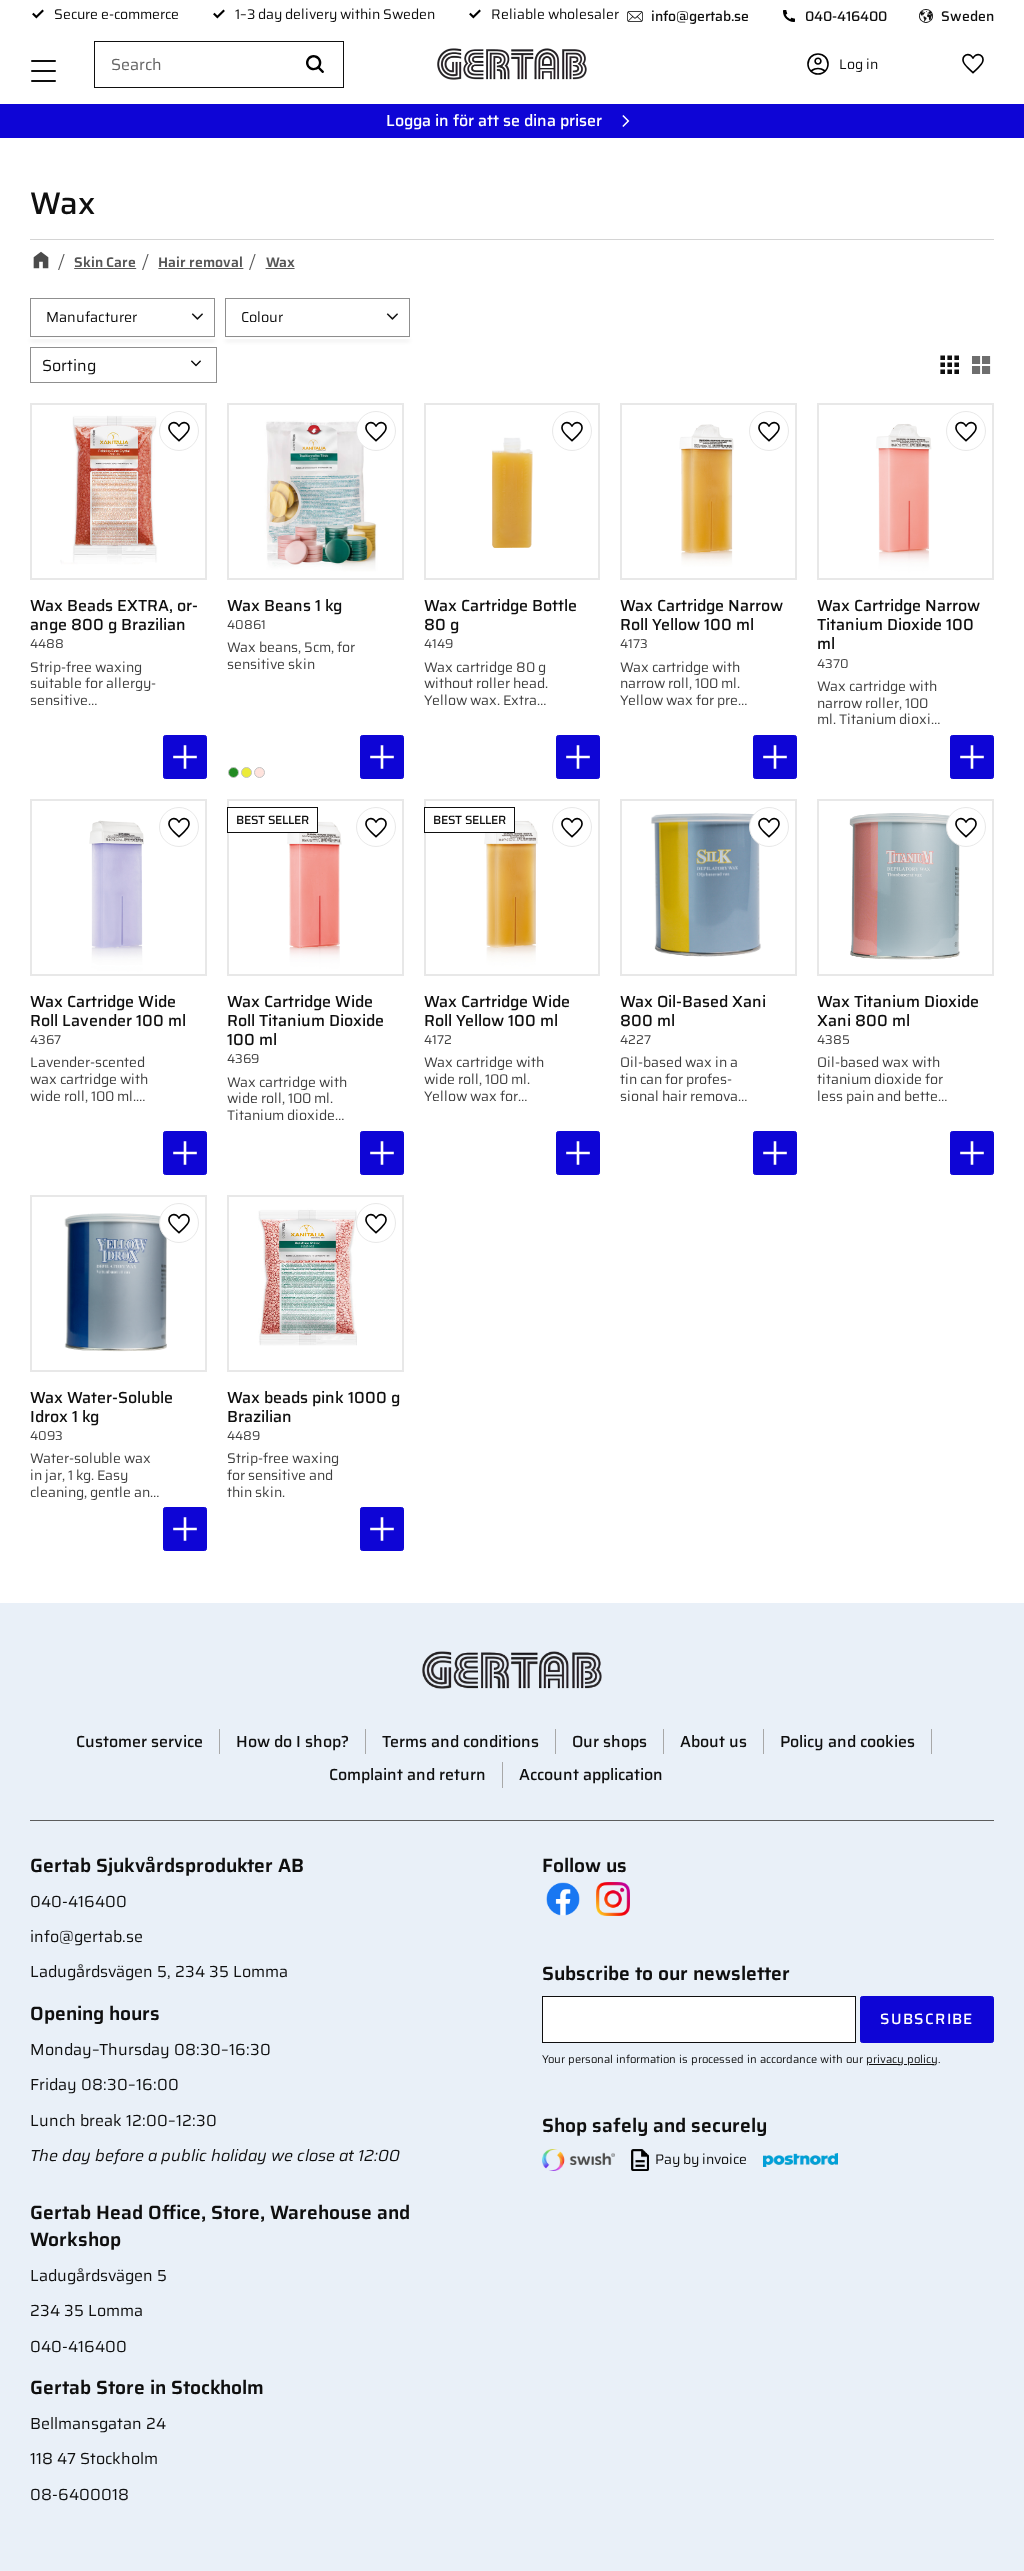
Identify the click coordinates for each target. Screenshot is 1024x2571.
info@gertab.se (700, 16)
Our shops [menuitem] (609, 1741)
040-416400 (846, 16)
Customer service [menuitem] (139, 1741)
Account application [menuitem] (591, 1774)
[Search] (315, 65)
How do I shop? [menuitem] (292, 1741)
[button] (44, 72)
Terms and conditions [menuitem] (460, 1741)
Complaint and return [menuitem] (407, 1774)
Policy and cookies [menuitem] (847, 1741)
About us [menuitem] (713, 1741)
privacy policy (902, 2059)
